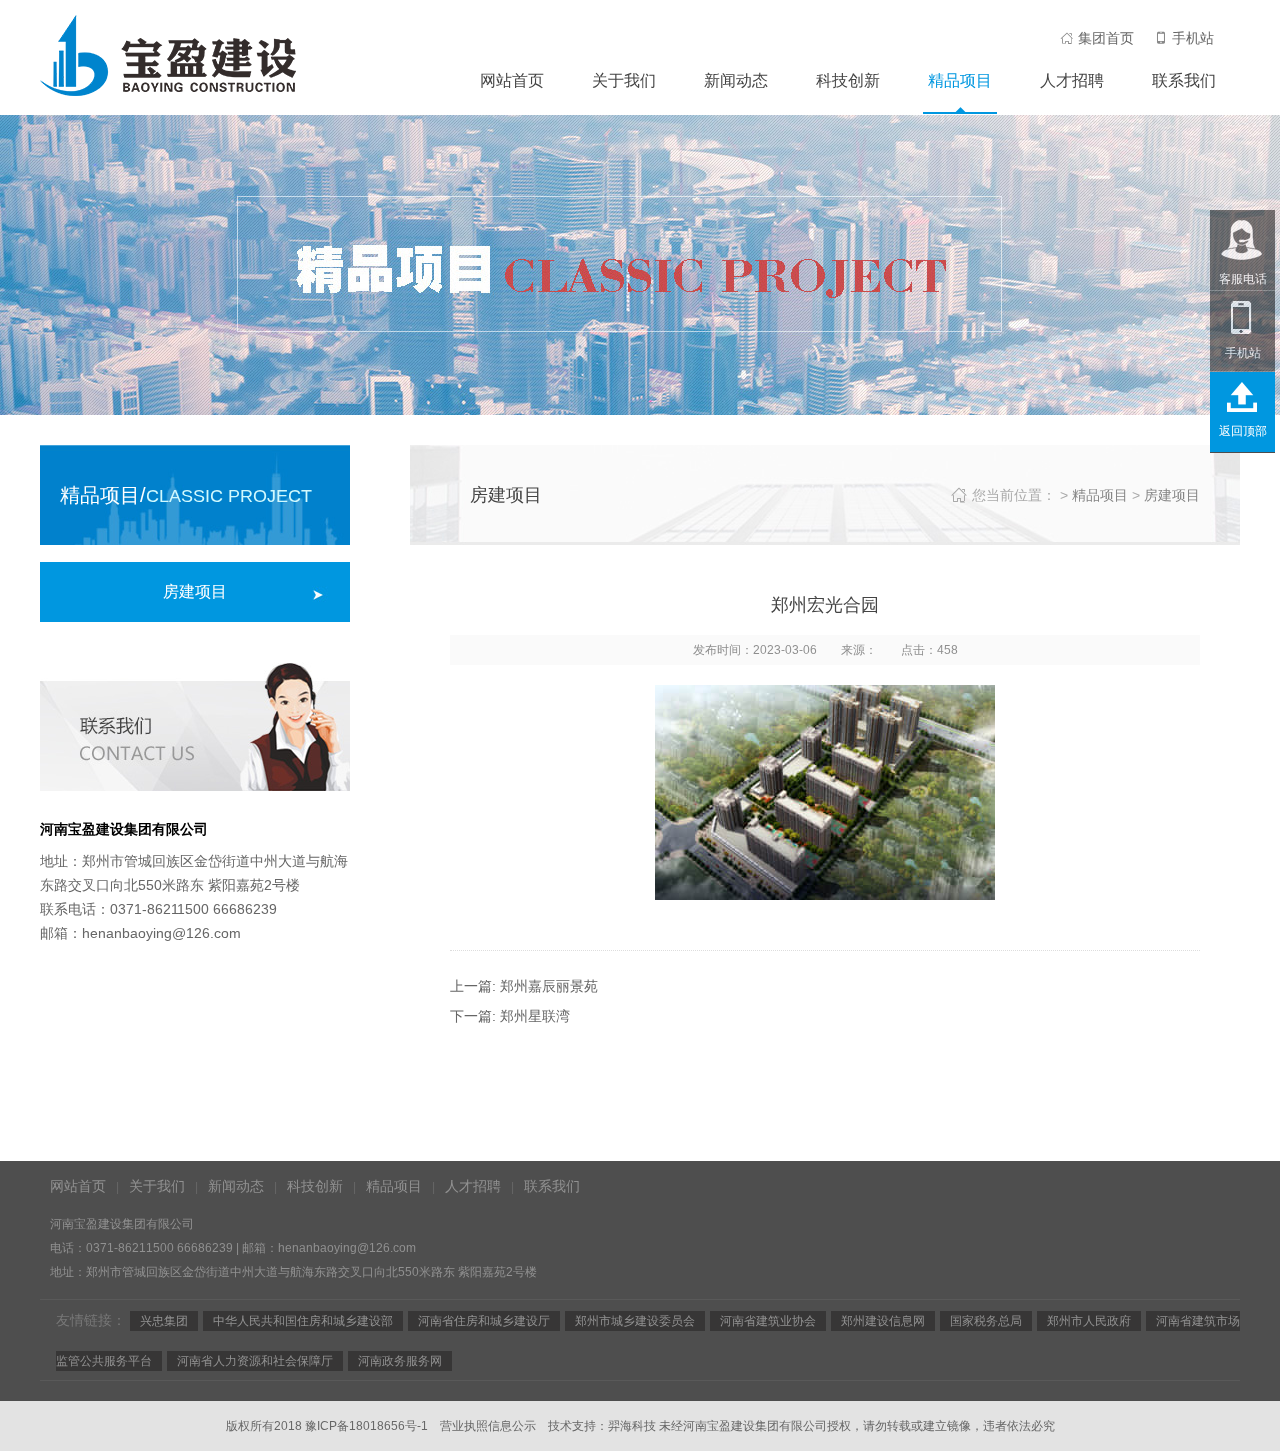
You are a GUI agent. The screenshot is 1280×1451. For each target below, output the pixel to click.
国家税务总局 (986, 1321)
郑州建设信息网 (883, 1321)
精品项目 (960, 80)
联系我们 (1184, 80)
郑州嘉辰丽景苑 (549, 986)
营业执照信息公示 (488, 1426)
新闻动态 (736, 80)
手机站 (1193, 38)
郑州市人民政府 (1089, 1321)
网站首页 (512, 80)
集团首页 (1106, 38)
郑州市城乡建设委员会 (635, 1321)
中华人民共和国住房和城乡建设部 (303, 1321)
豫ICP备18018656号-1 (366, 1426)
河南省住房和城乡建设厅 (484, 1321)
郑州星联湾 (535, 1016)
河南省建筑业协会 (768, 1321)
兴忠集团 (164, 1321)
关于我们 (624, 80)
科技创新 (848, 80)
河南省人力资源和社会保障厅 (255, 1361)
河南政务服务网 (400, 1361)
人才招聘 (1072, 80)
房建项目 (195, 591)
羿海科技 (632, 1426)
